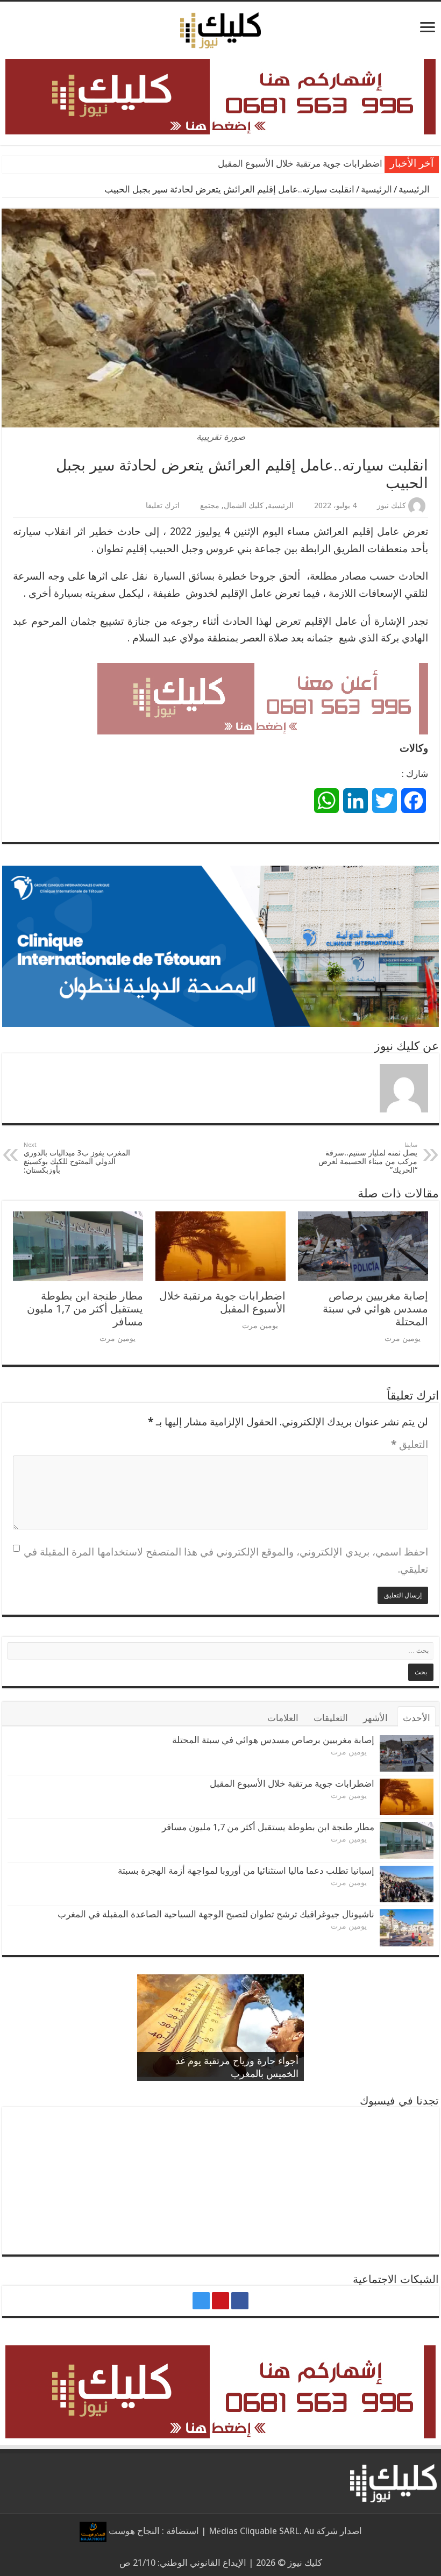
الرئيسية (415, 189)
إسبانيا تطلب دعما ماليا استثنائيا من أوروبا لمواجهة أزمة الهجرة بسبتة (246, 1871)
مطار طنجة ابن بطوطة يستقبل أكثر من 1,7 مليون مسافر (276, 164)
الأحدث (417, 1718)
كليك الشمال (244, 505)
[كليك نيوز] (220, 28)
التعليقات (331, 1718)
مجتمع (210, 505)
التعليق (410, 1444)
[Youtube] (220, 2301)
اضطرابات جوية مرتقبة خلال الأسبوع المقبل (222, 1302)
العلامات (283, 1718)
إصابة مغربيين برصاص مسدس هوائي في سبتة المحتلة (375, 1309)
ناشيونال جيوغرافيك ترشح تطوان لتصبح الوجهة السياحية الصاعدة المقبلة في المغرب (216, 1914)
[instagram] (201, 2301)
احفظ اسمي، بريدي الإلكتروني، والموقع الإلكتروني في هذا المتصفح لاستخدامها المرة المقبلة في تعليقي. (226, 1561)
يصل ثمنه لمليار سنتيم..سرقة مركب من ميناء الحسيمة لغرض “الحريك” (368, 1158)
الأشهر (375, 1718)
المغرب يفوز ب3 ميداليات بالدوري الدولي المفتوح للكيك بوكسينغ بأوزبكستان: (77, 1158)
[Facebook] (240, 2301)
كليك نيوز (392, 505)
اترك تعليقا (163, 505)
